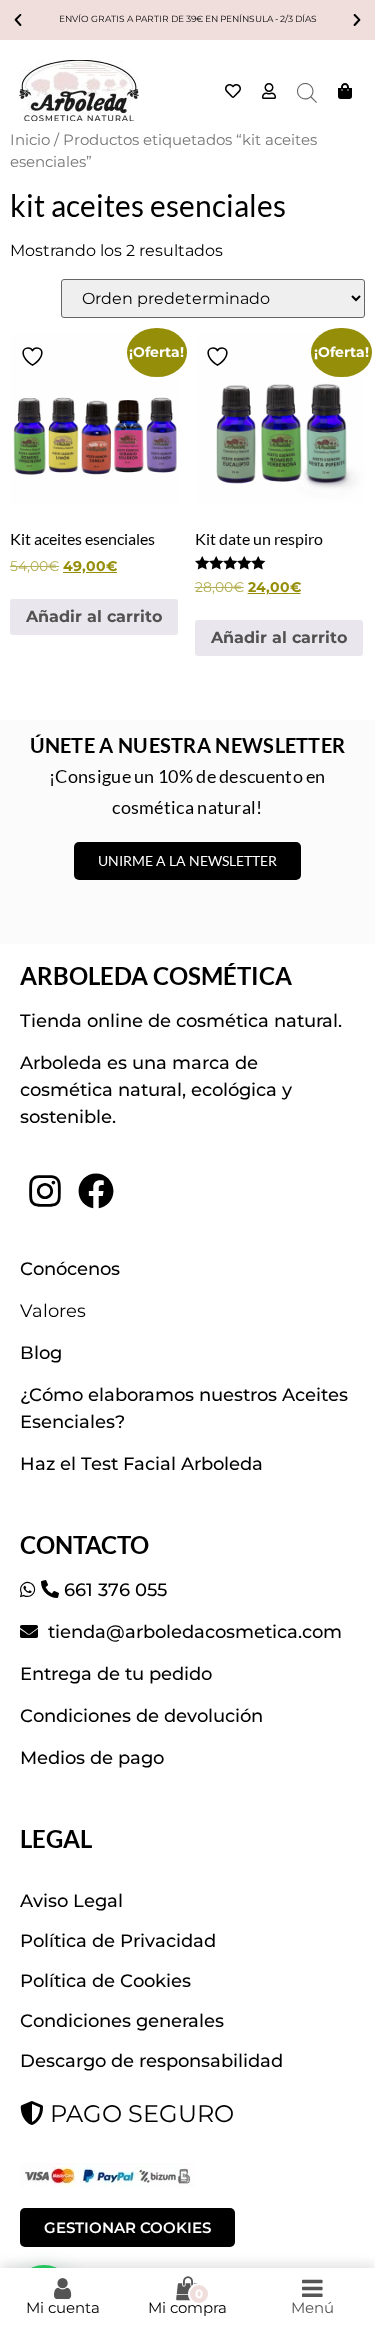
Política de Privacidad (118, 1941)
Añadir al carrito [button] (94, 616)
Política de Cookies (105, 1981)
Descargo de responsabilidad (151, 2061)
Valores (53, 1311)
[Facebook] (95, 1191)
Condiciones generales (122, 2021)
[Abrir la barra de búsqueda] (307, 93)
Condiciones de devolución (141, 1716)
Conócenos (70, 1269)
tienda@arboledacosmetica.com (192, 1632)
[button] (18, 20)
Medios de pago (92, 1758)
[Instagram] (45, 1191)
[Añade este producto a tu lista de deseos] (35, 356)
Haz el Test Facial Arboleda (141, 1464)
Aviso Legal (71, 1901)
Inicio (30, 140)
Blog (41, 1353)
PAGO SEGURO (139, 2113)
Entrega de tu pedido (116, 1674)
